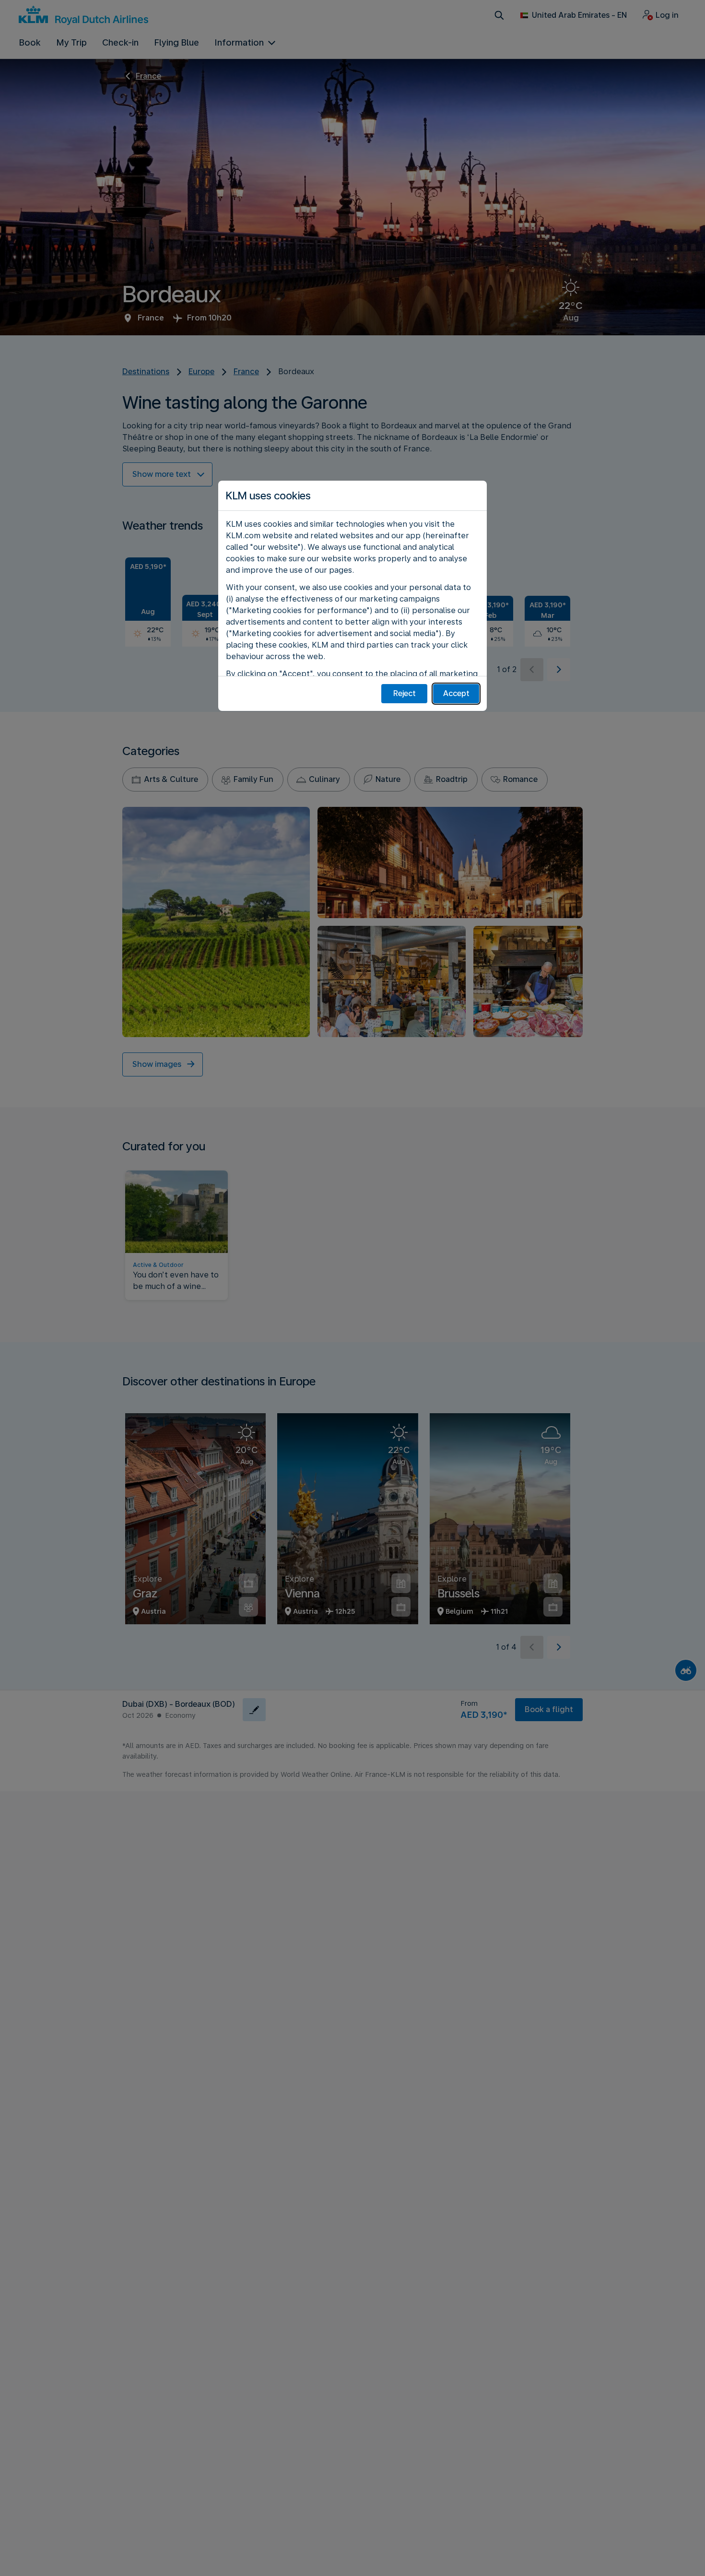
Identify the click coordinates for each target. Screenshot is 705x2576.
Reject (405, 693)
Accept (456, 693)
